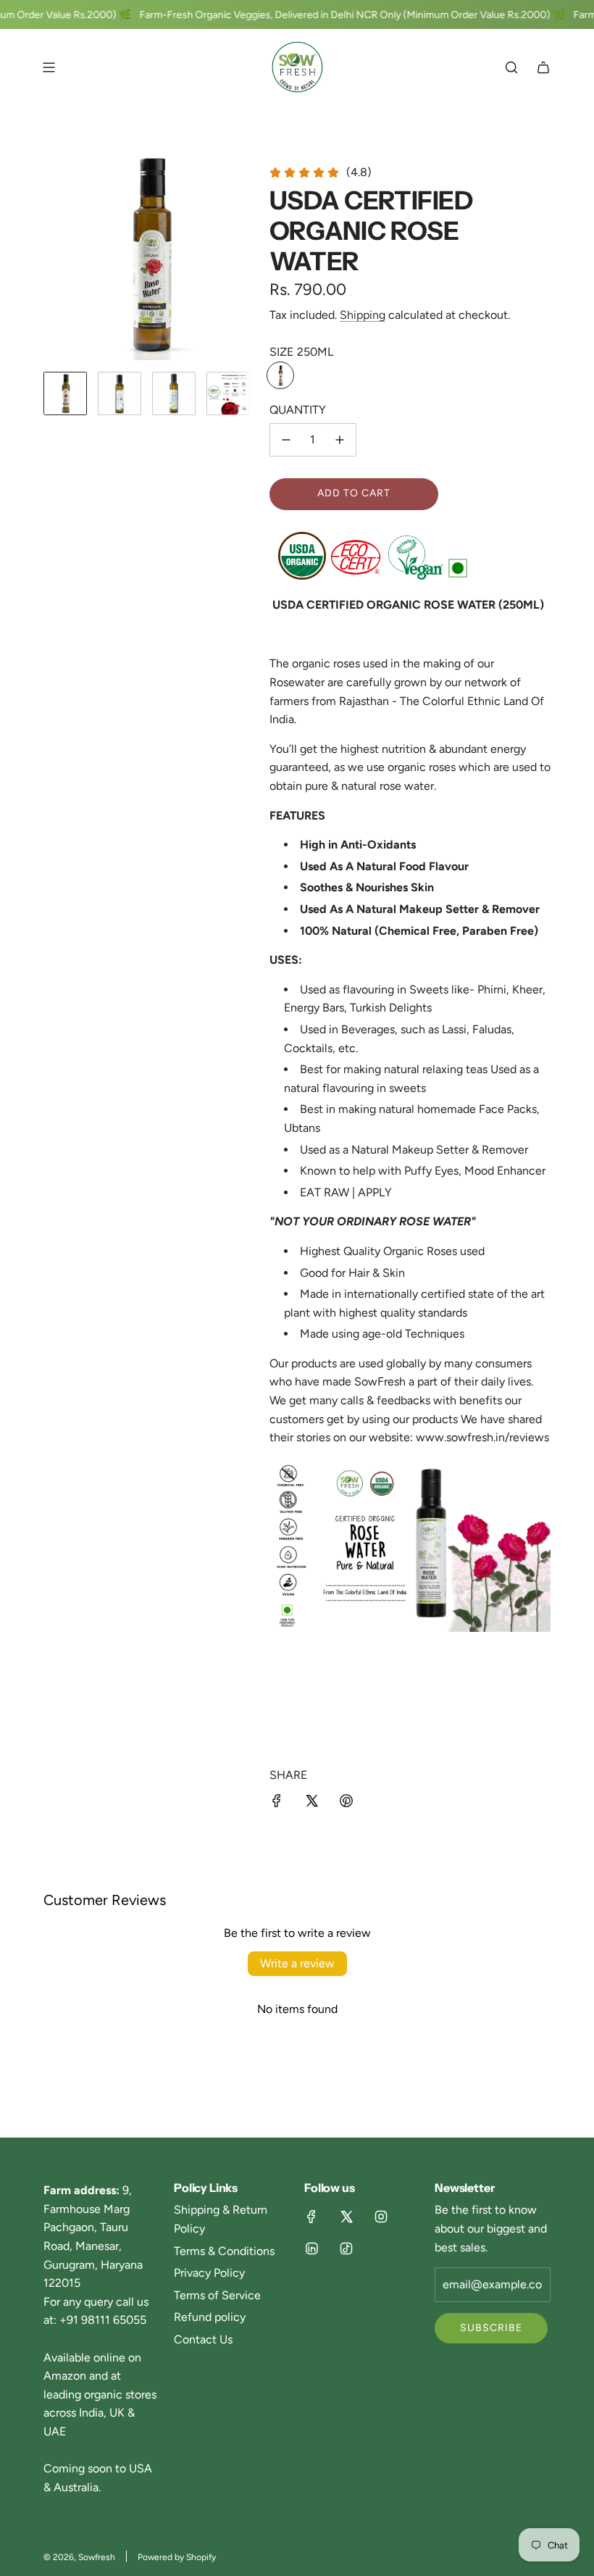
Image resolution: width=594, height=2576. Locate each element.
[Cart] (543, 67)
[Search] (511, 67)
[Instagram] (381, 2217)
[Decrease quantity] (286, 440)
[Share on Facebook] (277, 1804)
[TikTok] (346, 2248)
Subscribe (491, 2328)
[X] (346, 2217)
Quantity (298, 410)
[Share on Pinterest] (346, 1804)
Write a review (297, 1963)
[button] (55, 254)
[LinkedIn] (311, 2248)
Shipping (363, 315)
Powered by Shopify (177, 2557)
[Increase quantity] (340, 440)
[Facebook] (311, 2217)
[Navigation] (49, 67)
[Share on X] (311, 1804)
